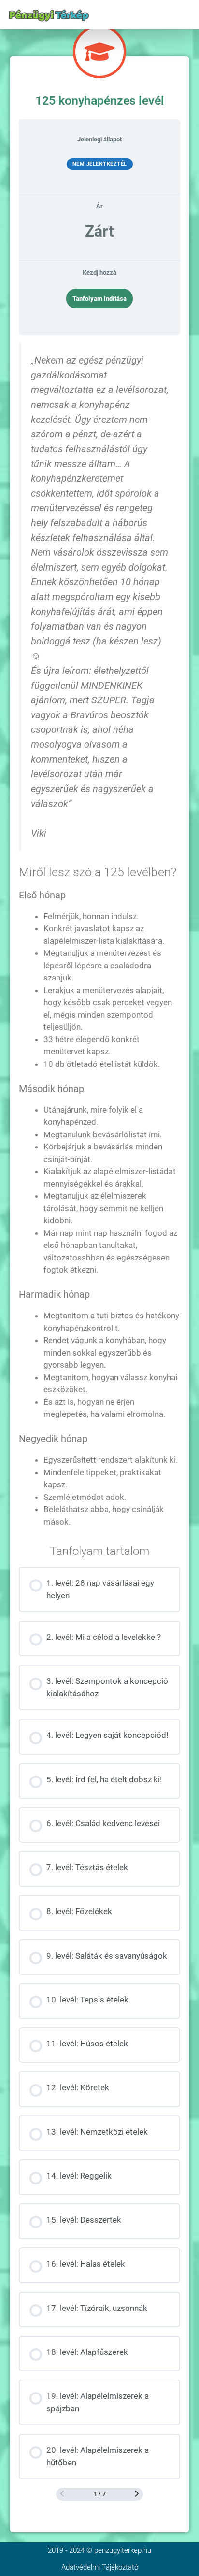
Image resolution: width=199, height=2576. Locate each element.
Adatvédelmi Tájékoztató (100, 2567)
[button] (186, 15)
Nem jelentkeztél (100, 164)
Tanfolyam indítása (99, 299)
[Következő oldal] (137, 2494)
